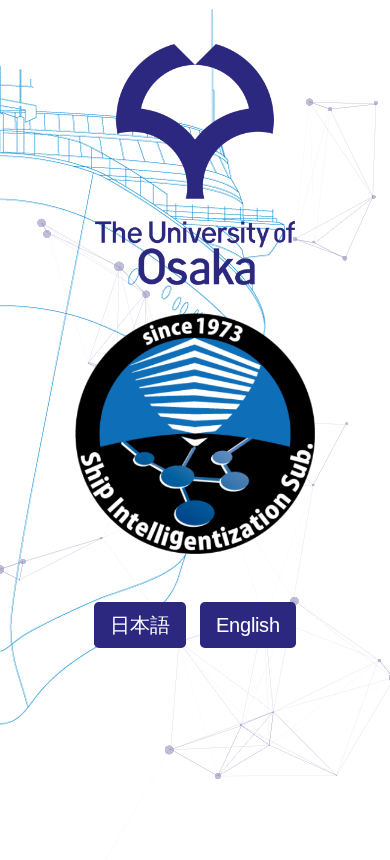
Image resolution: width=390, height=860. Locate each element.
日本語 (140, 625)
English (248, 625)
